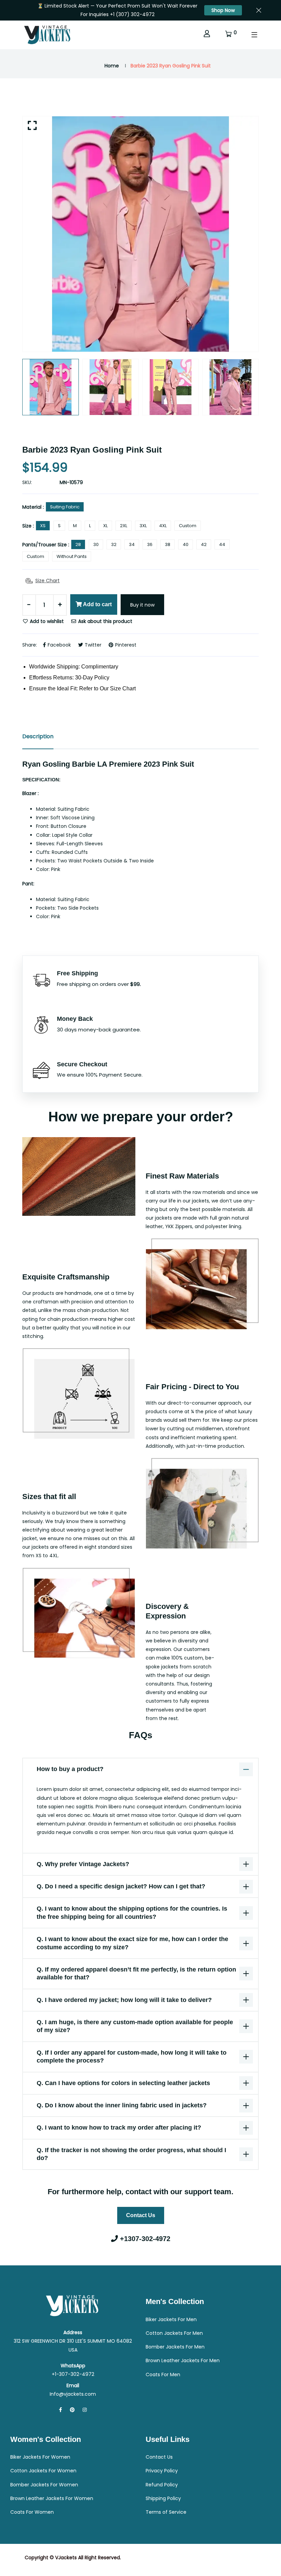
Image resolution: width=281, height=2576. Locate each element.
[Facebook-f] (60, 2410)
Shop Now (223, 10)
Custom (188, 526)
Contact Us (141, 2215)
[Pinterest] (72, 2410)
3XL (143, 526)
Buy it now (142, 605)
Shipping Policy (163, 2498)
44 (222, 544)
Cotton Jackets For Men (174, 2333)
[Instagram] (85, 2410)
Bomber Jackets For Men (175, 2347)
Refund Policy (162, 2485)
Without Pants (72, 556)
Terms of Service (166, 2512)
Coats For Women (32, 2512)
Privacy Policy (162, 2471)
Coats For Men (163, 2375)
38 (168, 544)
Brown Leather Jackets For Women (52, 2498)
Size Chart (47, 581)
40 (186, 544)
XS (43, 526)
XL (105, 526)
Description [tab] (38, 736)
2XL (124, 526)
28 (78, 544)
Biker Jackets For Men (171, 2319)
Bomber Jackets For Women (44, 2485)
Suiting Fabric (65, 507)
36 (150, 544)
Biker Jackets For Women (40, 2457)
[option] (140, 234)
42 (204, 544)
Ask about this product (105, 621)
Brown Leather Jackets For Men (183, 2360)
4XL (163, 526)
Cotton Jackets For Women (43, 2471)
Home (112, 66)
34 (132, 544)
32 (114, 544)
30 (96, 544)
